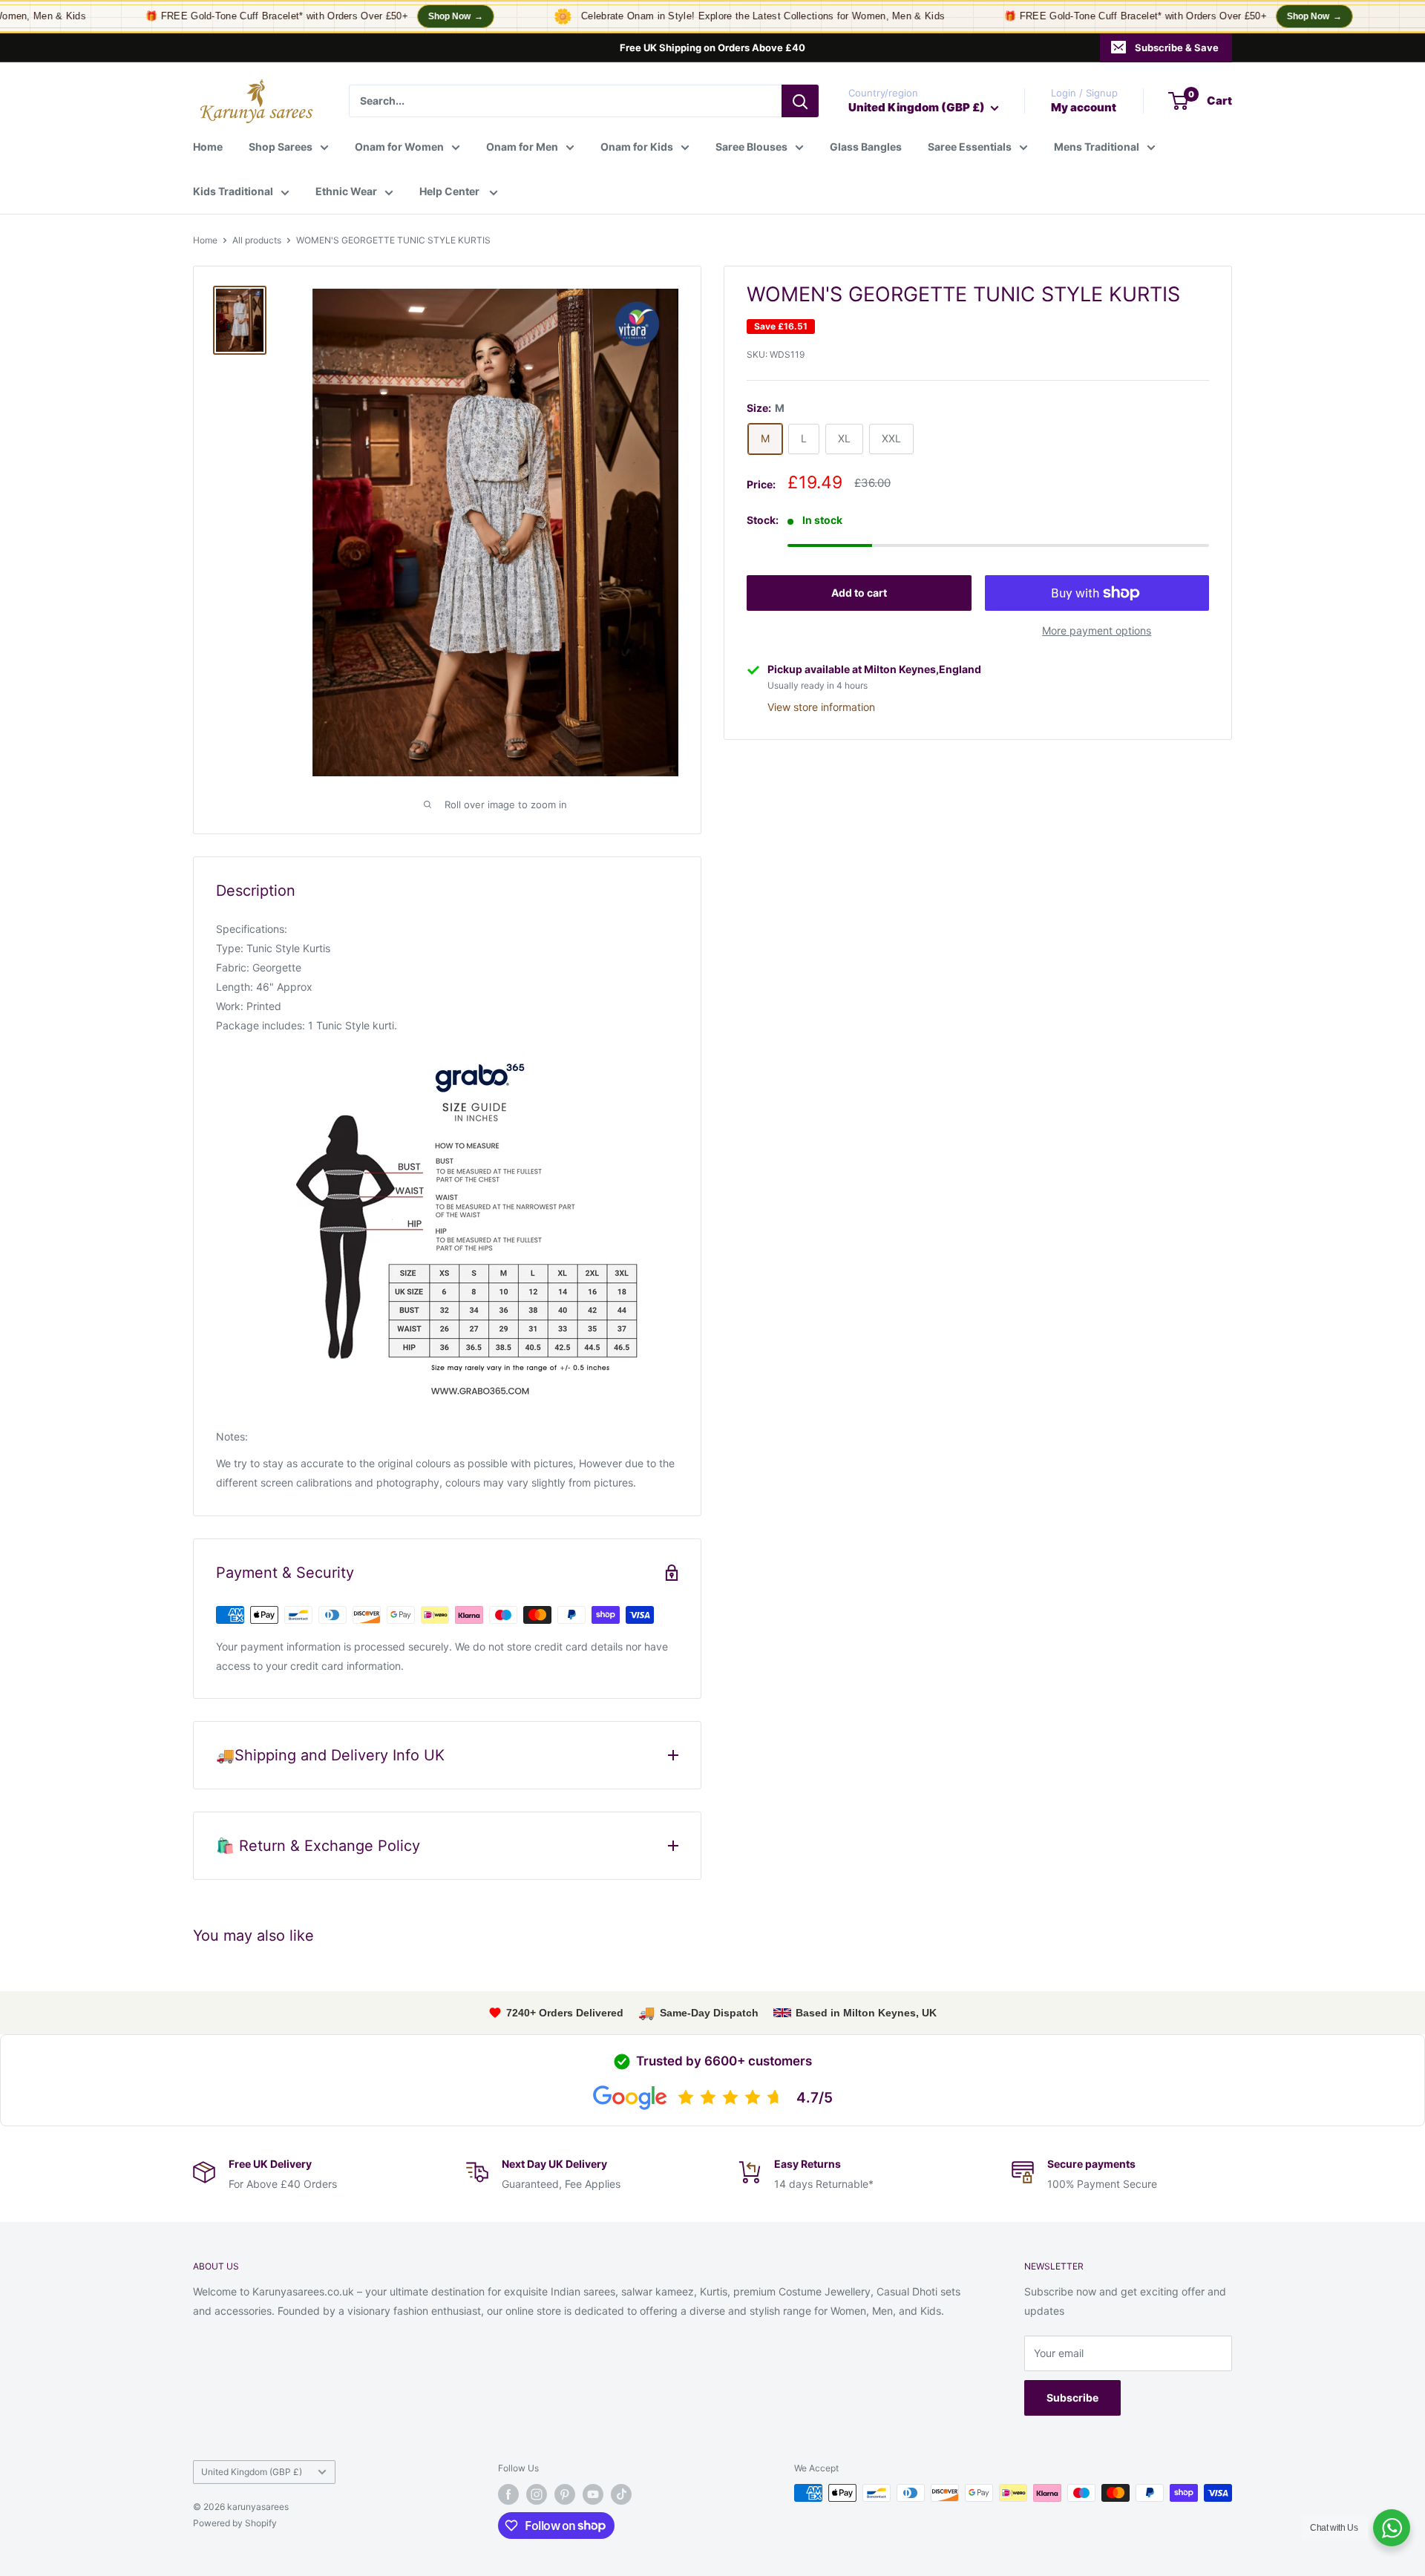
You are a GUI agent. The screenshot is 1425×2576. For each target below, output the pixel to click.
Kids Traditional (233, 191)
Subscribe (1072, 2398)
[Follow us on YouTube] (593, 2494)
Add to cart (859, 593)
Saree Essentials (970, 147)
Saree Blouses (751, 147)
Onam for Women (399, 147)
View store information (821, 707)
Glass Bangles (866, 147)
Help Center (451, 191)
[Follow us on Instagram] (537, 2494)
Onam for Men (522, 147)
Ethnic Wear (346, 191)
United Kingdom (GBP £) (252, 2472)
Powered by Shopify (235, 2523)
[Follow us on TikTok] (621, 2494)
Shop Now (429, 16)
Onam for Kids (637, 147)
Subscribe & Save (1177, 47)
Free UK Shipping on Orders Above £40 (712, 47)
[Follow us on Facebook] (508, 2494)
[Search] (800, 101)
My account (1084, 107)
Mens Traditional (1097, 147)
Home (208, 147)
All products (257, 240)
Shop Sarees (281, 147)
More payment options (1097, 630)
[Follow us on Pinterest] (565, 2494)
